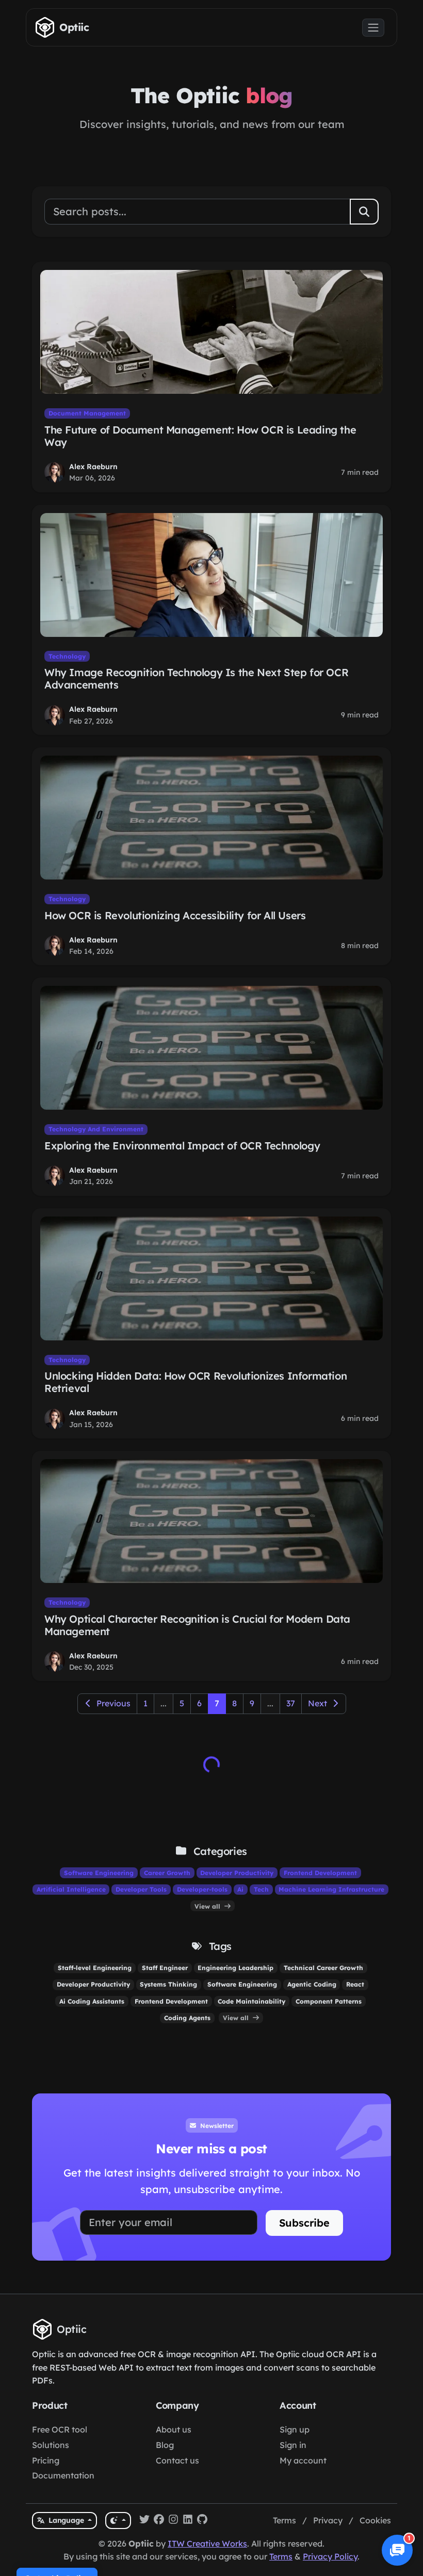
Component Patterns (329, 2001)
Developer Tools (141, 1889)
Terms (284, 2520)
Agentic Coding (312, 1984)
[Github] (202, 2521)
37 (291, 1703)
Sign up (295, 2429)
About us (174, 2429)
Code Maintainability (251, 2001)
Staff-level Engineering (95, 1968)
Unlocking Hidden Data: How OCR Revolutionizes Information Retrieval (196, 1382)
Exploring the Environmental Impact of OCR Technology (182, 1146)
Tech (261, 1889)
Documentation (63, 2475)
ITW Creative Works (207, 2543)
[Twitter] (144, 2521)
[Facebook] (159, 2521)
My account (303, 2460)
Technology (67, 656)
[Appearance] (118, 2521)
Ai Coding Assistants (92, 2001)
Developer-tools (202, 1889)
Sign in (293, 2445)
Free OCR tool (60, 2429)
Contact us (177, 2460)
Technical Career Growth (323, 1968)
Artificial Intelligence (71, 1889)
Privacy (328, 2520)
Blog (165, 2445)
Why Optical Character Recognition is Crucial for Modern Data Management (197, 1625)
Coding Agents (187, 2018)
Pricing (46, 2460)
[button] (397, 2550)
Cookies (375, 2520)
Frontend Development (320, 1873)
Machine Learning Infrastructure (331, 1889)
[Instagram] (173, 2521)
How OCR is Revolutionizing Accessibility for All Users (175, 915)
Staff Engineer (165, 1968)
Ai (240, 1889)
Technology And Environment (96, 1129)
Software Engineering (99, 1873)
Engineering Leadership (235, 1968)
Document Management (87, 413)
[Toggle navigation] (373, 28)
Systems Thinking (168, 1984)
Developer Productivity (237, 1873)
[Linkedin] (188, 2521)
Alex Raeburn (93, 467)
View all (208, 1906)
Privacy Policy (330, 2556)
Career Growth (167, 1873)
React (355, 1984)
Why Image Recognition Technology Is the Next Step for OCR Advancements (196, 678)
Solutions (51, 2445)
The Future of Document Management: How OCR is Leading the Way (200, 436)
